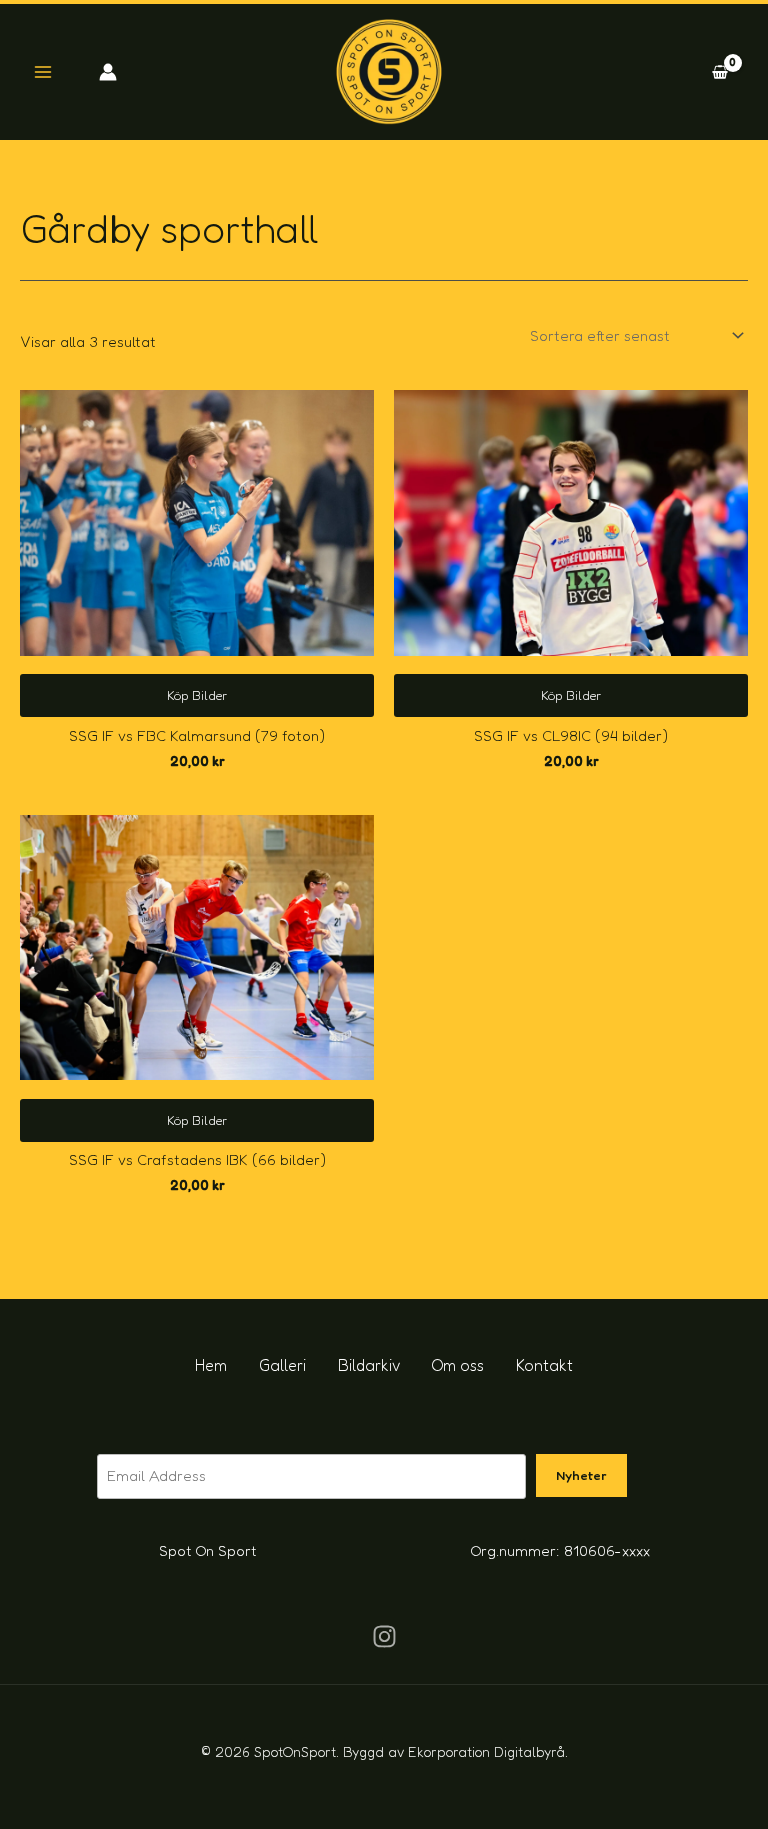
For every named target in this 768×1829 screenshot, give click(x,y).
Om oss (458, 1365)
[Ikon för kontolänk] (108, 72)
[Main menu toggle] (42, 72)
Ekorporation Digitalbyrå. (488, 1751)
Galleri (282, 1365)
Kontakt (544, 1365)
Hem (211, 1365)
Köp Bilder (197, 695)
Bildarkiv (369, 1365)
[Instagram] (384, 1636)
